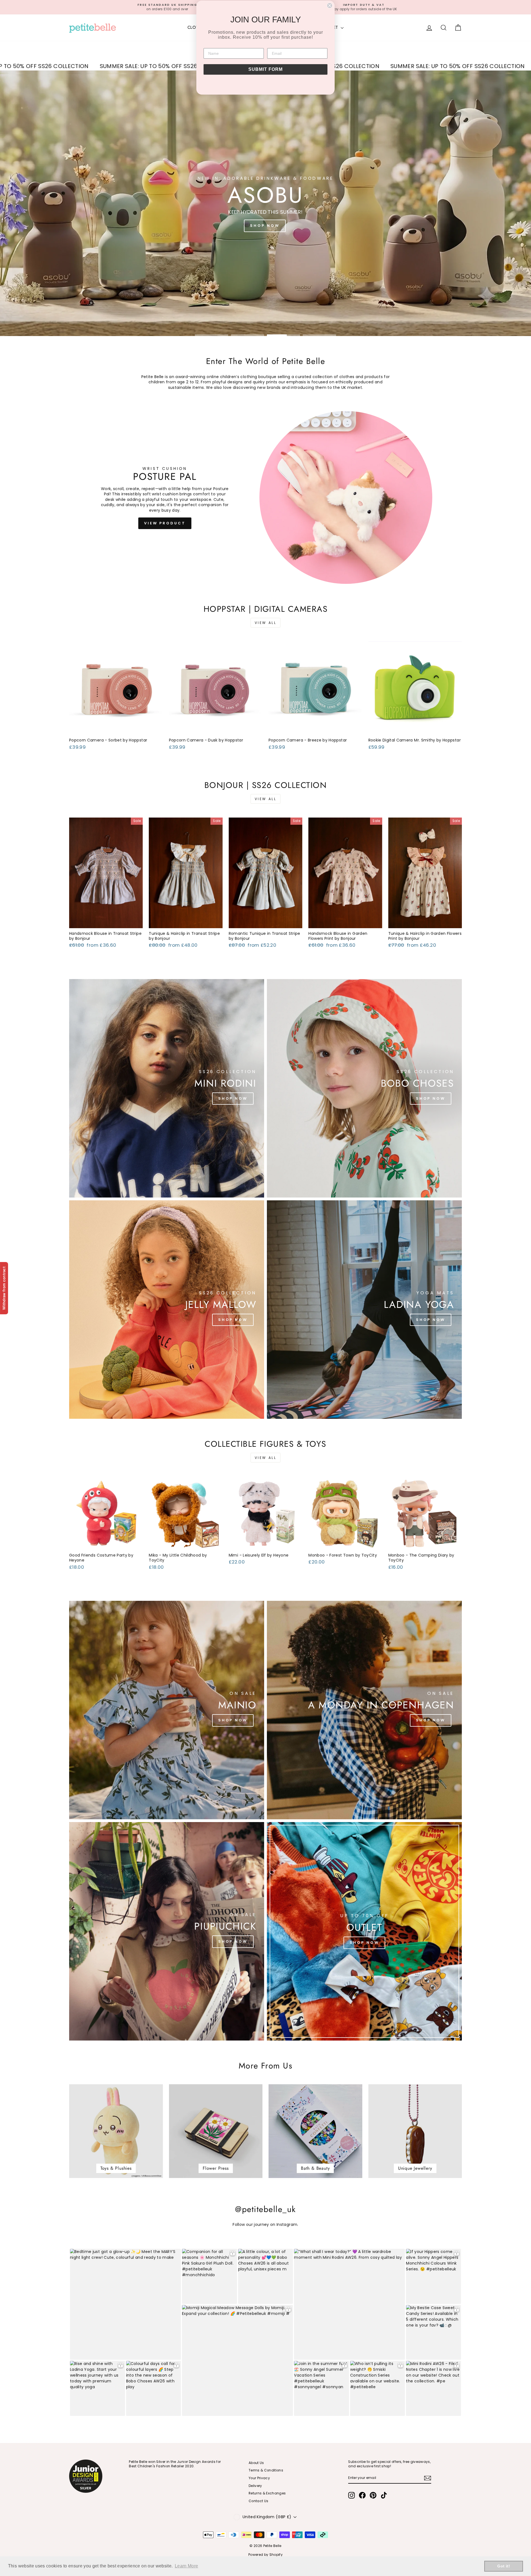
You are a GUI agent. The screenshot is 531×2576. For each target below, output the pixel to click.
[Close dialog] (330, 6)
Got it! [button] (503, 2566)
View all (266, 623)
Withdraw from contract (4, 1288)
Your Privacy (259, 2478)
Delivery (255, 2486)
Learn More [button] (187, 2566)
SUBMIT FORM (265, 69)
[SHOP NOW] (167, 1088)
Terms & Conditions (266, 2470)
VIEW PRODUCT (165, 523)
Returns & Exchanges (267, 2493)
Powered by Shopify (265, 2555)
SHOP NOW (265, 226)
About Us (256, 2463)
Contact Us (259, 2501)
